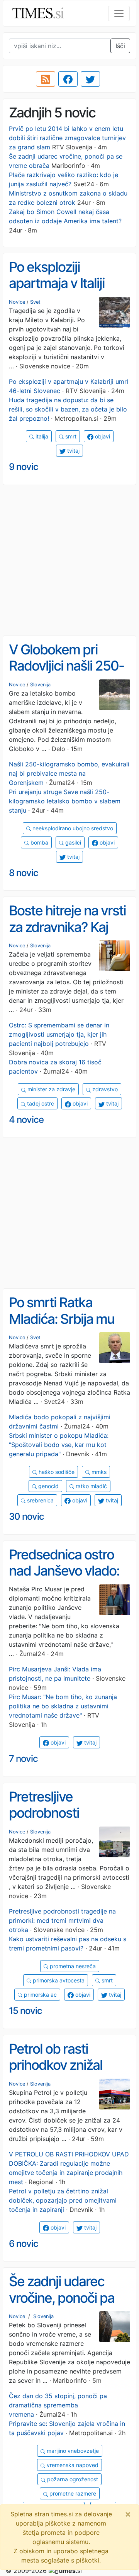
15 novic (25, 2011)
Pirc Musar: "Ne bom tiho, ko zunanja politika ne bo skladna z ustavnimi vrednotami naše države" (63, 1706)
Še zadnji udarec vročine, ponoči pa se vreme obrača (62, 2297)
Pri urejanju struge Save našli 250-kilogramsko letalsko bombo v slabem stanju (65, 801)
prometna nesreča (72, 1966)
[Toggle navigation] (119, 13)
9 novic (24, 467)
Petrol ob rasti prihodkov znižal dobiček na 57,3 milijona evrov (56, 2073)
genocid (48, 1486)
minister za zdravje (51, 1089)
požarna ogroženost (72, 2479)
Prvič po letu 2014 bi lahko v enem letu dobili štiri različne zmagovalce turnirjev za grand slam (67, 138)
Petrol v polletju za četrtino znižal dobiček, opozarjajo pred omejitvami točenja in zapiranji (63, 2200)
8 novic (24, 873)
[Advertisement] (69, 560)
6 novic (24, 2244)
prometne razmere (72, 2493)
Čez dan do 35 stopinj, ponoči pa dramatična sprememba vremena (58, 2405)
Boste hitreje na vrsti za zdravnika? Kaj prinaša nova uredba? (67, 935)
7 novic (23, 1759)
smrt (70, 436)
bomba (39, 842)
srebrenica (40, 1500)
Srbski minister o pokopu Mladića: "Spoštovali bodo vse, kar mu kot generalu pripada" (59, 1445)
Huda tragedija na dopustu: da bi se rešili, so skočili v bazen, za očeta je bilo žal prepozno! (68, 409)
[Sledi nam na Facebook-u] (68, 79)
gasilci (72, 842)
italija (41, 436)
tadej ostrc (40, 1103)
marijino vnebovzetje (72, 2451)
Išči (120, 46)
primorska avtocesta (58, 1980)
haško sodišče (56, 1472)
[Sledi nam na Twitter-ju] (90, 79)
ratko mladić (91, 1486)
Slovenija (40, 685)
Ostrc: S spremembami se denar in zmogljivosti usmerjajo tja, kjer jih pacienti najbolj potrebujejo (59, 1034)
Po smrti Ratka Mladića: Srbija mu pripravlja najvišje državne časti (62, 1327)
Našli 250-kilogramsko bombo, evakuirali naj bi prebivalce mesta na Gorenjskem (69, 773)
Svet (35, 302)
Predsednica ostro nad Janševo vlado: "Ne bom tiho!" (64, 1571)
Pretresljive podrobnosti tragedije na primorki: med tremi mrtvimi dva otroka (62, 1920)
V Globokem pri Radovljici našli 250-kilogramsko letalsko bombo (68, 674)
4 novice (26, 1120)
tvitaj (73, 451)
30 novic (26, 1516)
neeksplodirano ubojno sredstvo (72, 828)
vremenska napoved (72, 2465)
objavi (102, 436)
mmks (98, 1472)
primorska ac (40, 1995)
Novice (17, 302)
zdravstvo (104, 1089)
